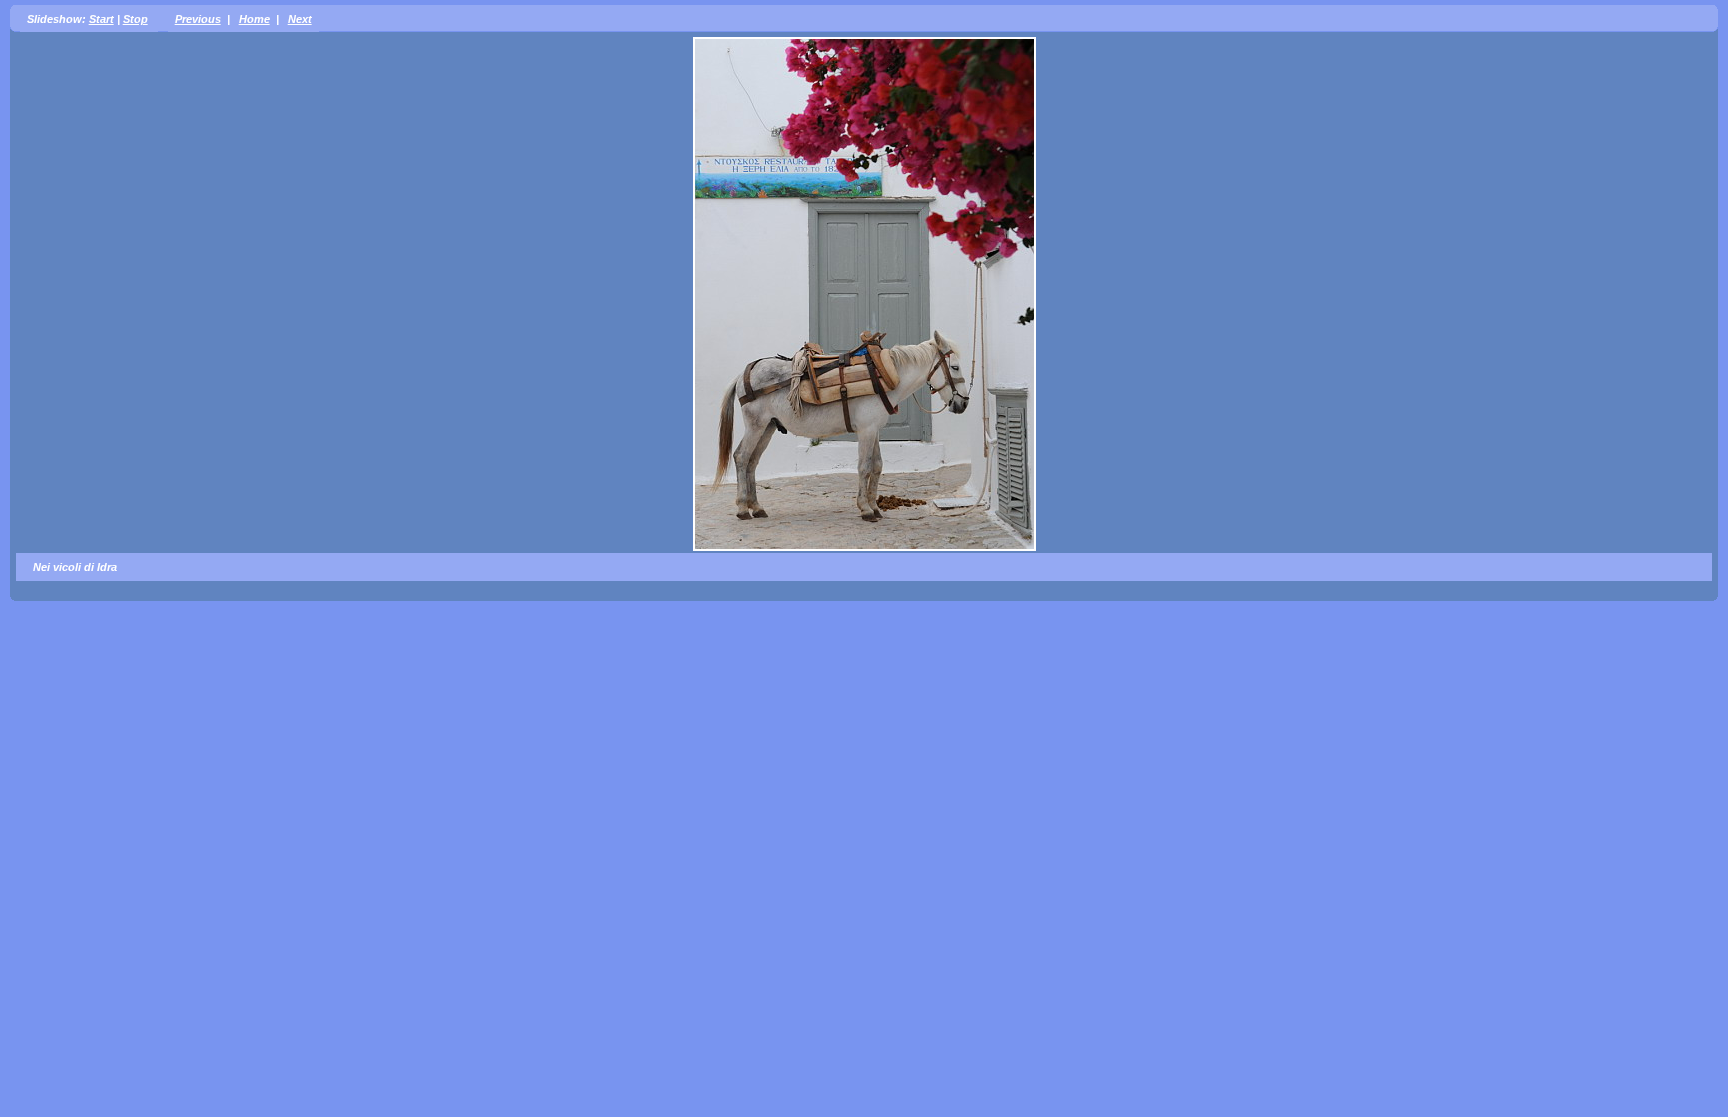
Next (300, 19)
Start (101, 19)
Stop (135, 19)
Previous (198, 19)
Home (254, 19)
